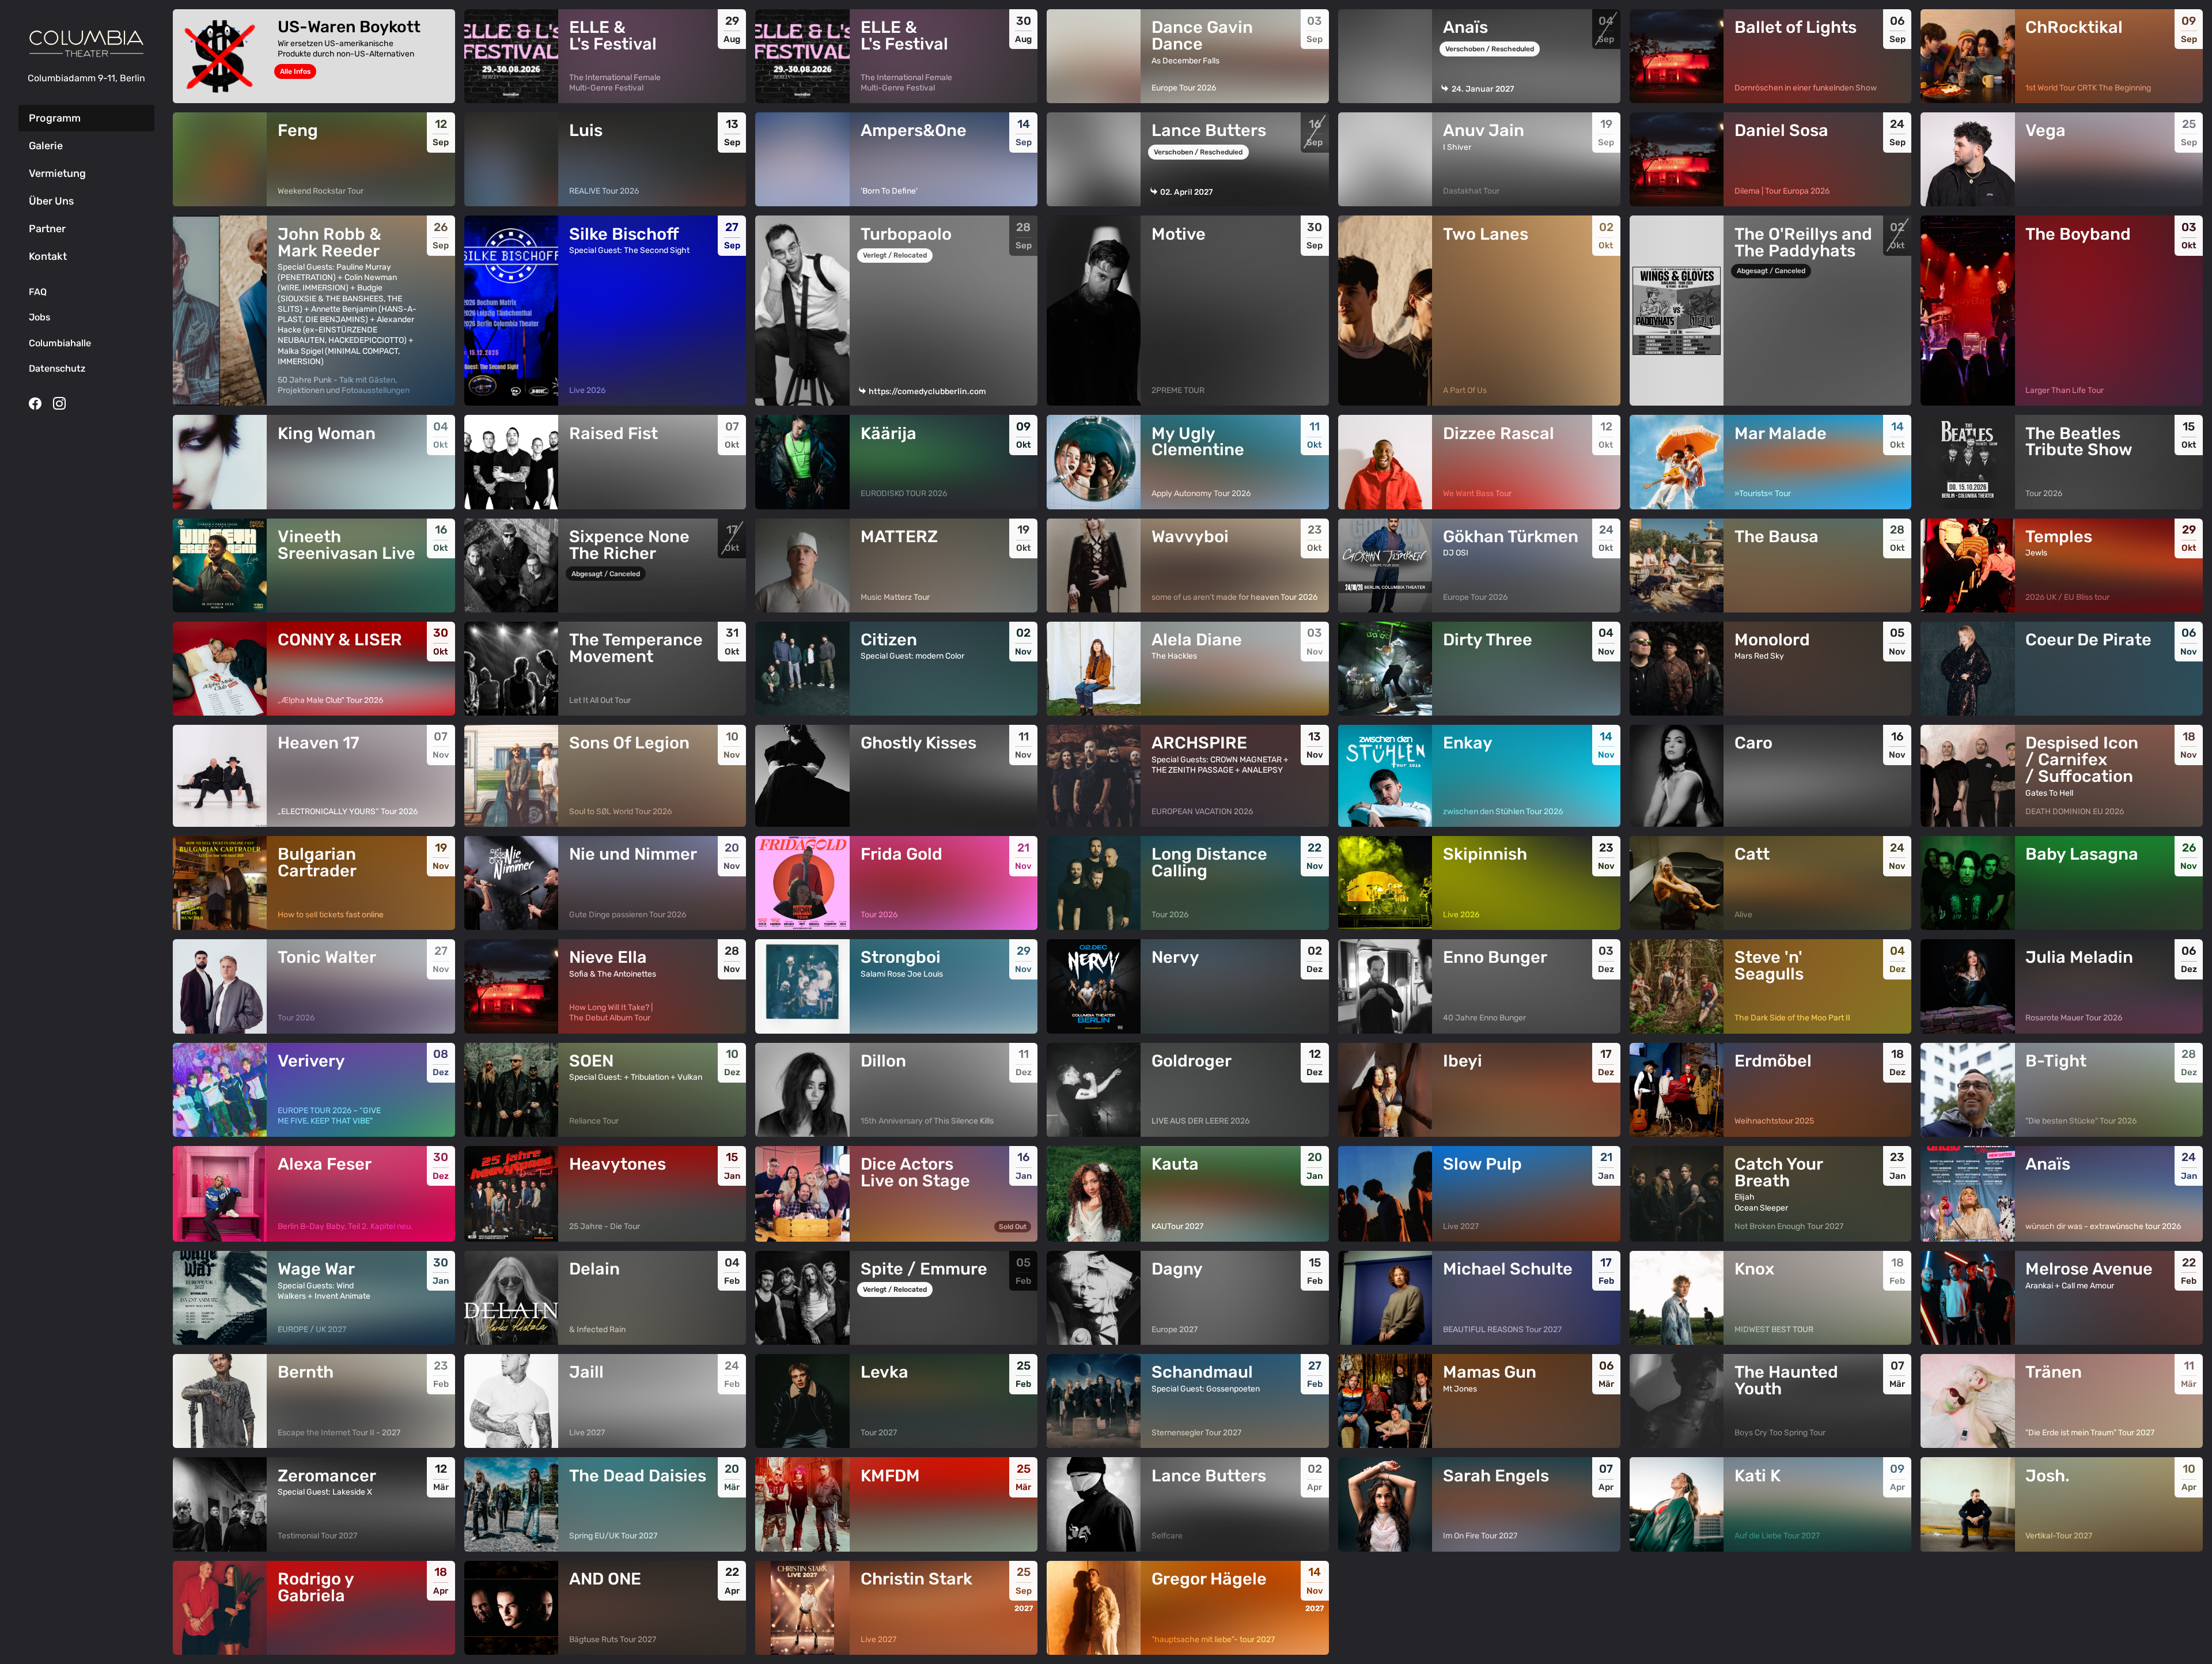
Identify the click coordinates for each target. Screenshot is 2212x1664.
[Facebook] (35, 403)
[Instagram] (59, 403)
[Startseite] (86, 44)
